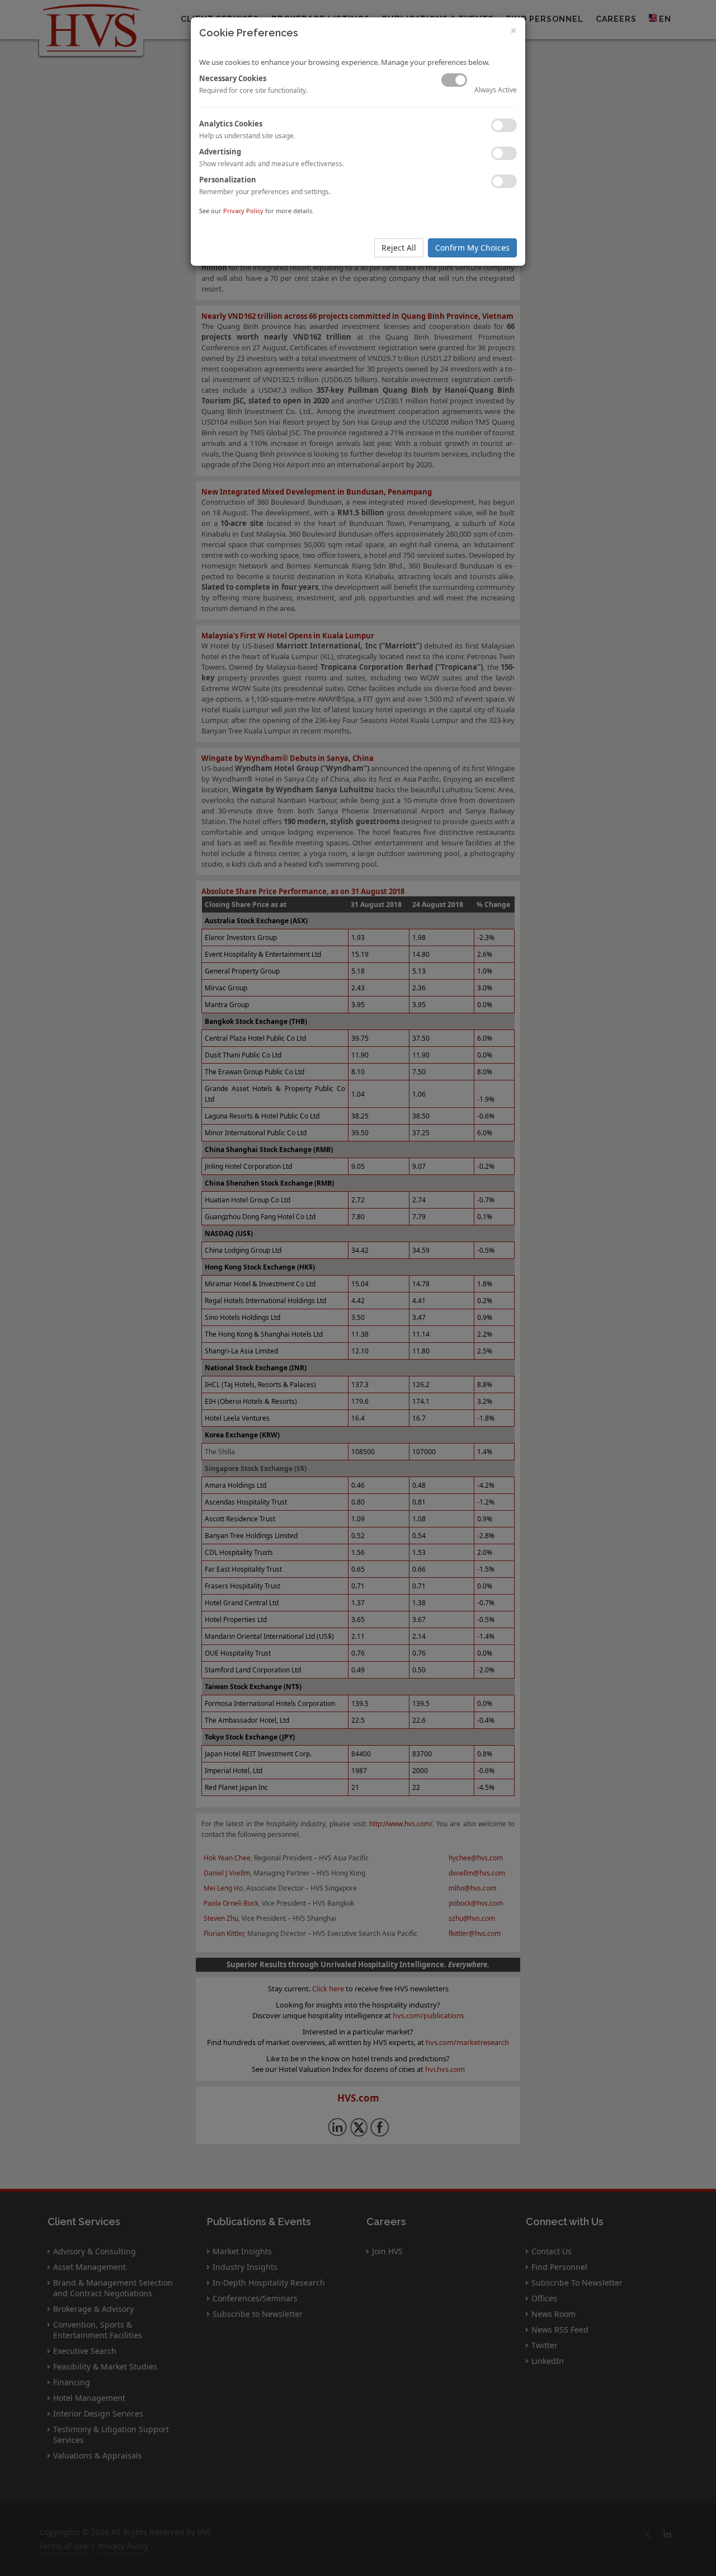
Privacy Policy (243, 211)
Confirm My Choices (472, 248)
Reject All (399, 248)
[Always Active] (454, 80)
